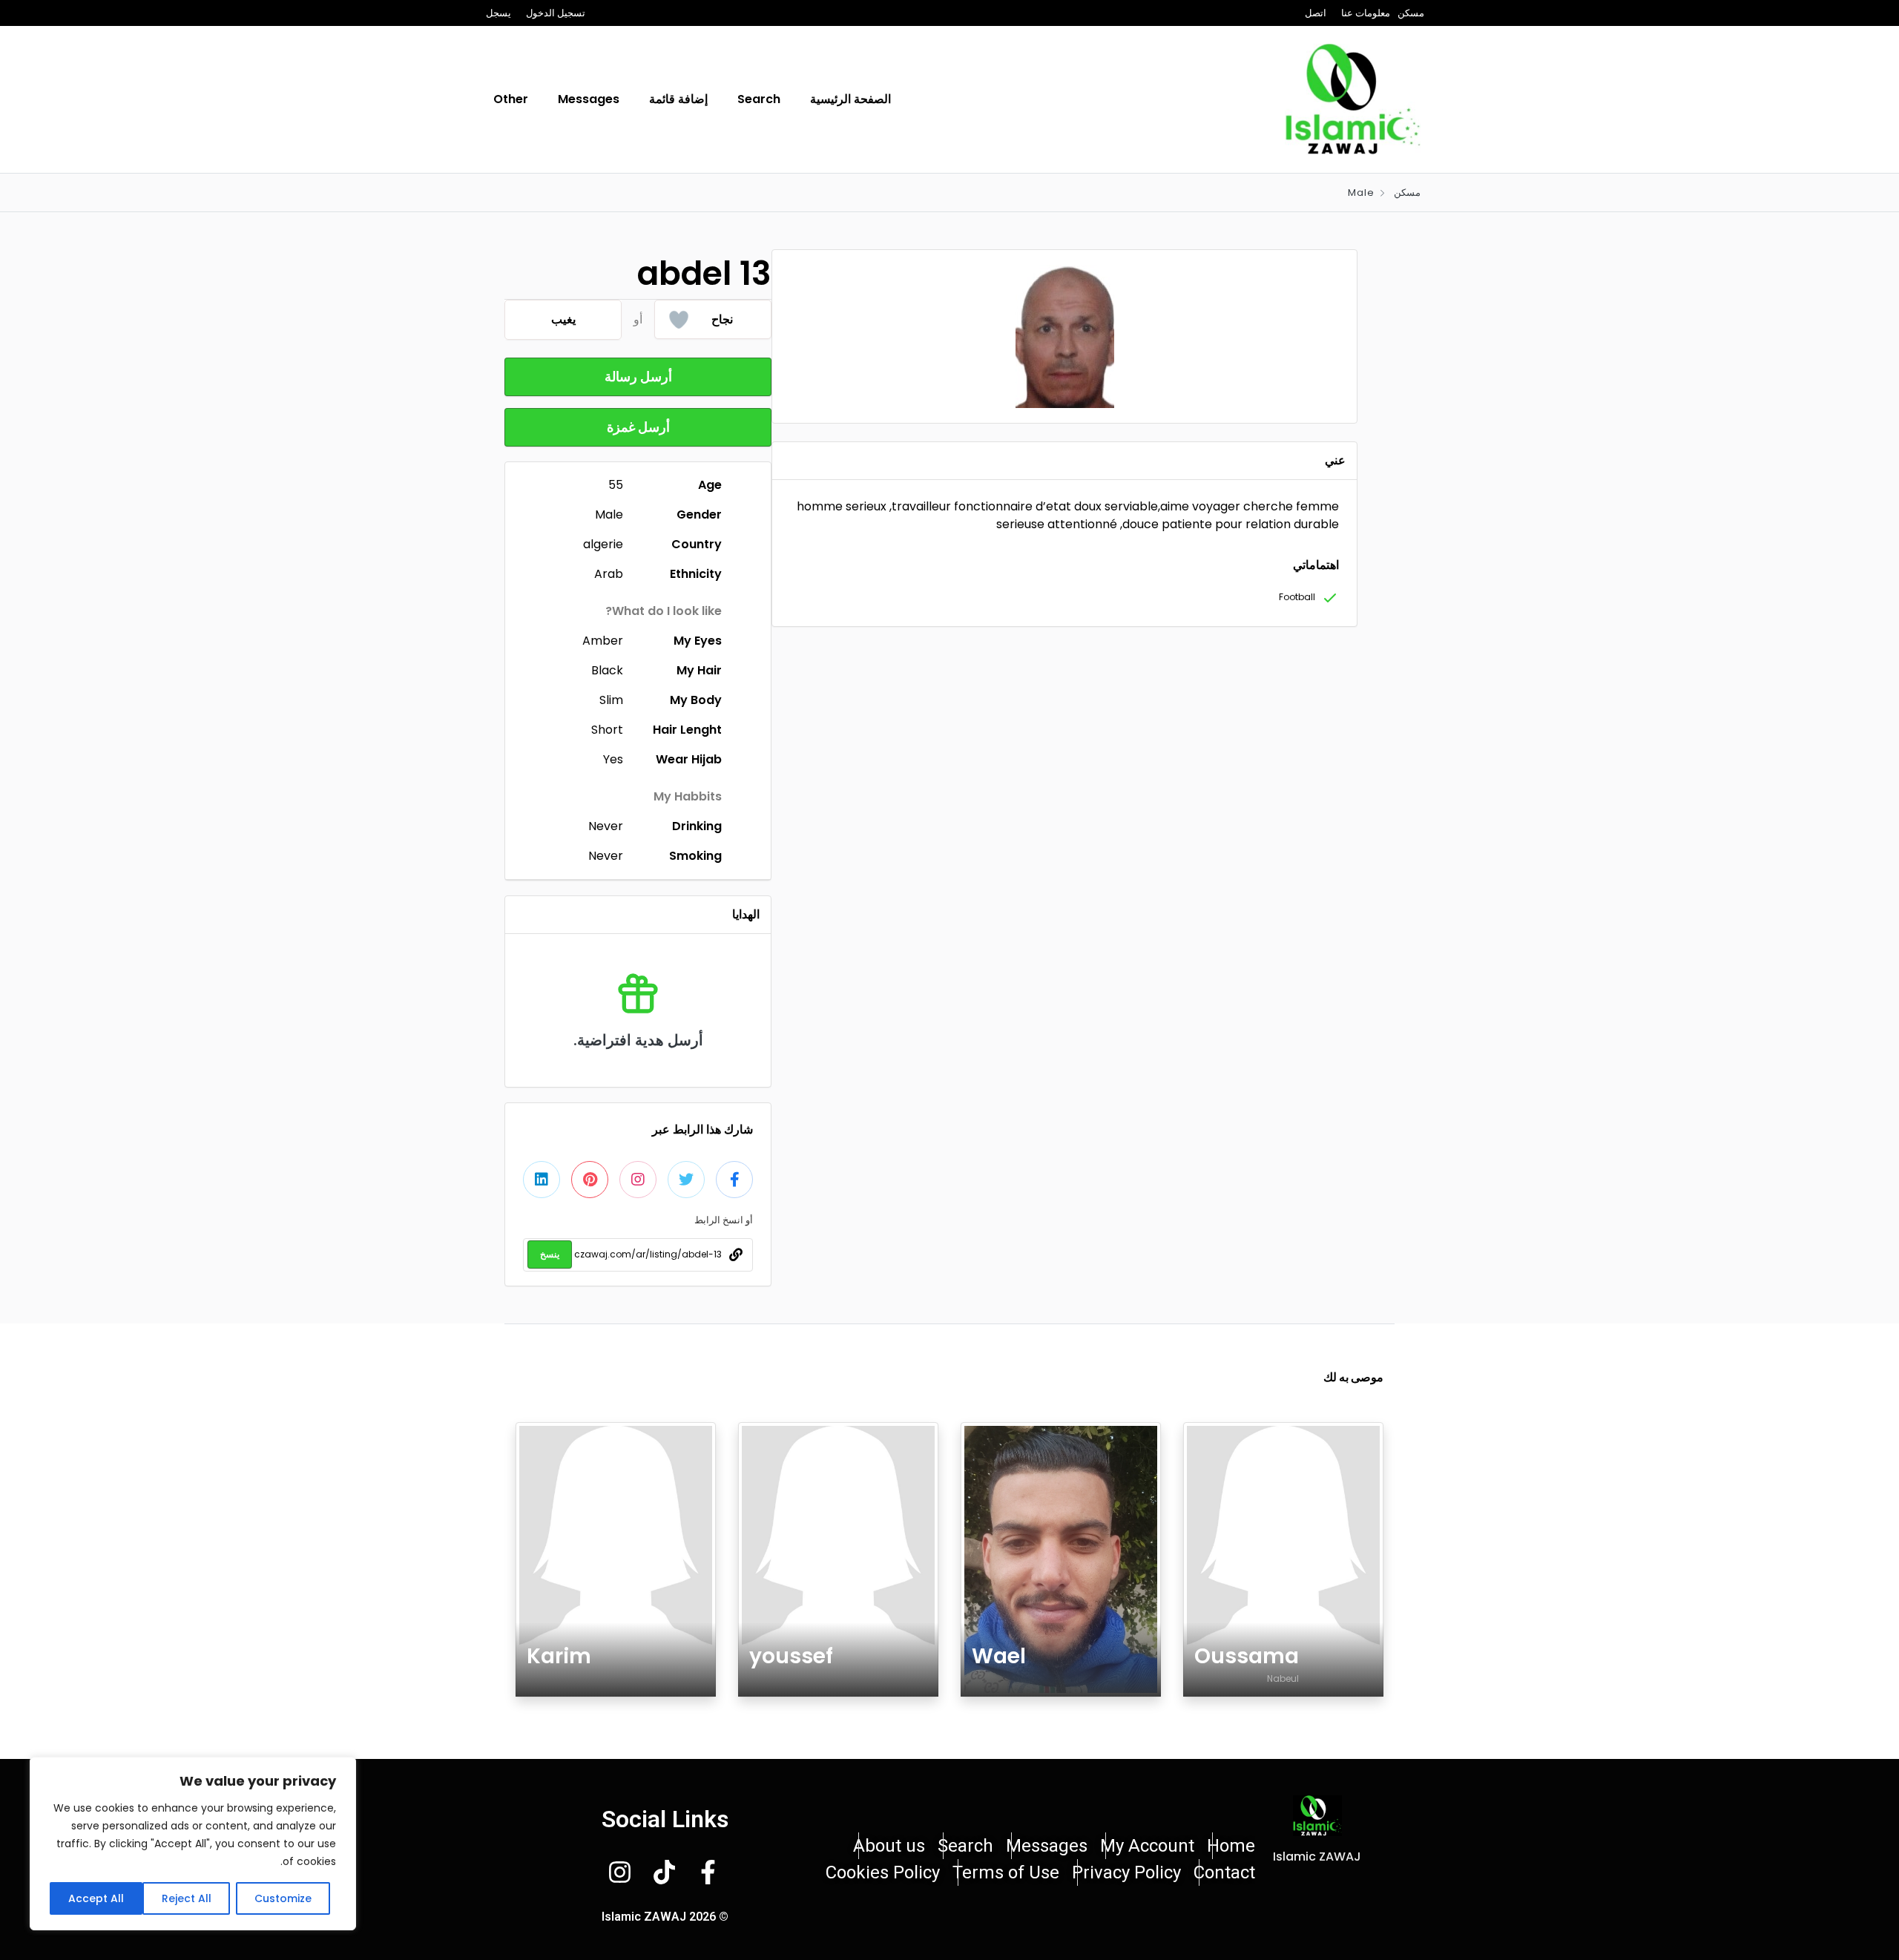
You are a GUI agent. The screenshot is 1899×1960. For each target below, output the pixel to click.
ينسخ (550, 1254)
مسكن (1411, 13)
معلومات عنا (1366, 13)
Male (1361, 193)
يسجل (498, 13)
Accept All (96, 1898)
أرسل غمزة (638, 427)
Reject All (187, 1898)
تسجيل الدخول (556, 13)
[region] (193, 1844)
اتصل (1316, 13)
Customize (283, 1898)
